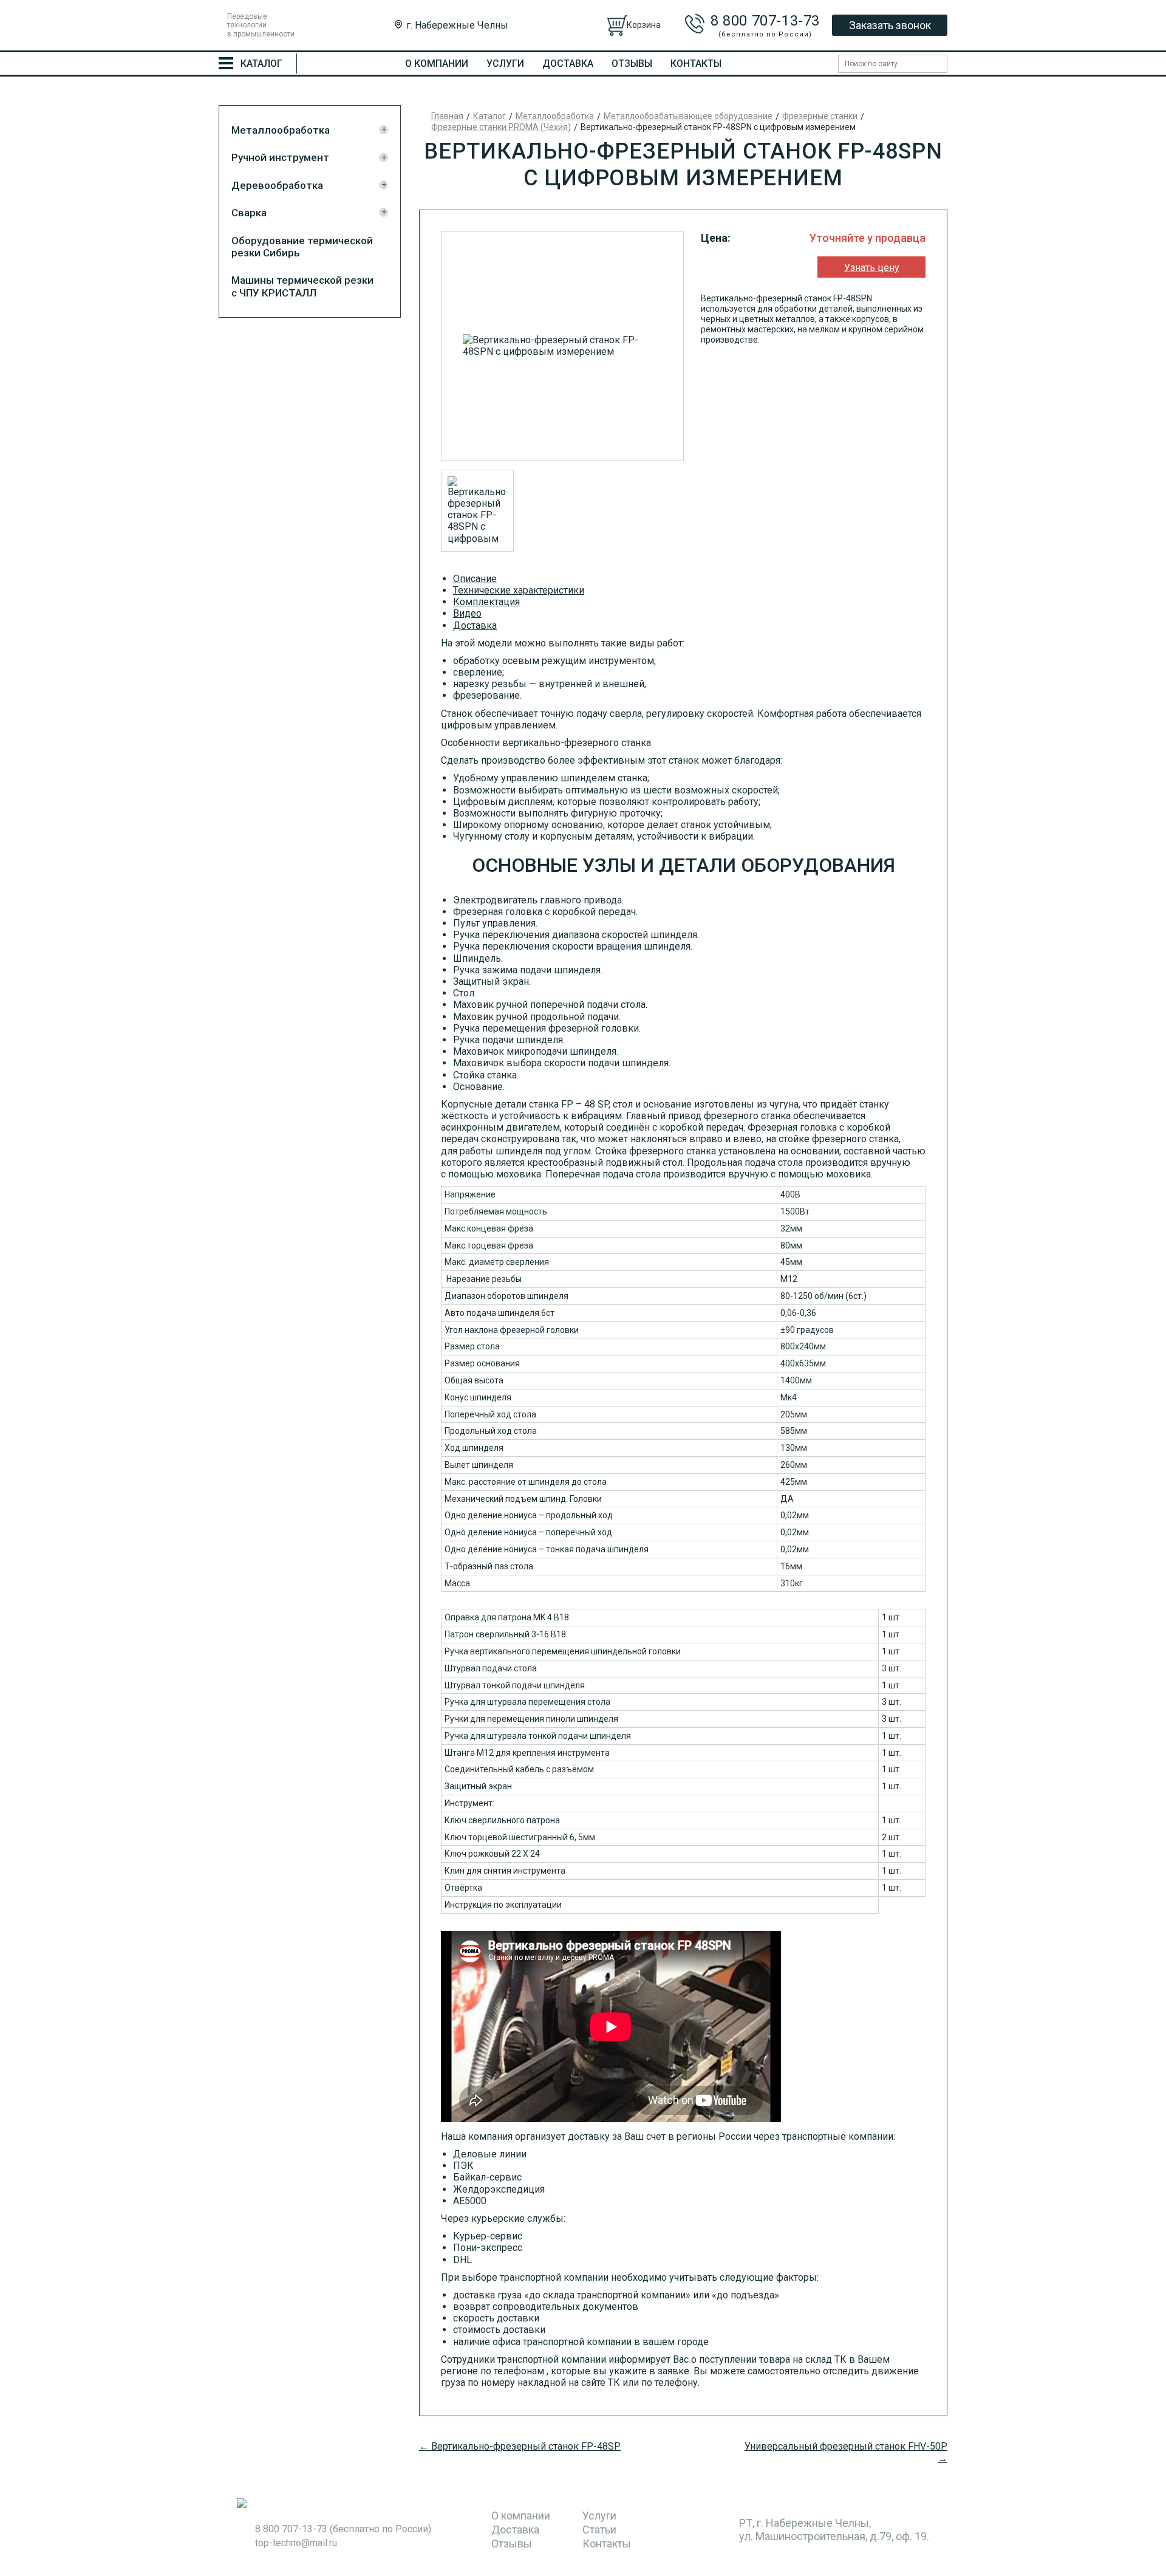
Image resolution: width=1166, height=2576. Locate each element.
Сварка (249, 213)
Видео (467, 613)
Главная (447, 116)
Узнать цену (872, 268)
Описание (475, 579)
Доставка (568, 63)
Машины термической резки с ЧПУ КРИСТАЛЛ (302, 286)
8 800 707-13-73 (765, 21)
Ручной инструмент (280, 157)
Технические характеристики (519, 590)
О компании (437, 63)
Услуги (505, 63)
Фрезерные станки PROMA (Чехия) (501, 127)
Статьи (599, 2530)
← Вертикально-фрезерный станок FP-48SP (520, 2446)
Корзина (644, 25)
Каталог (489, 116)
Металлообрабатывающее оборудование (688, 116)
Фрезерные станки (820, 116)
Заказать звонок (890, 25)
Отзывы (632, 63)
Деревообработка (277, 185)
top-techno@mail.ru (296, 2543)
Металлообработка (281, 130)
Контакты (696, 63)
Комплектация (486, 602)
